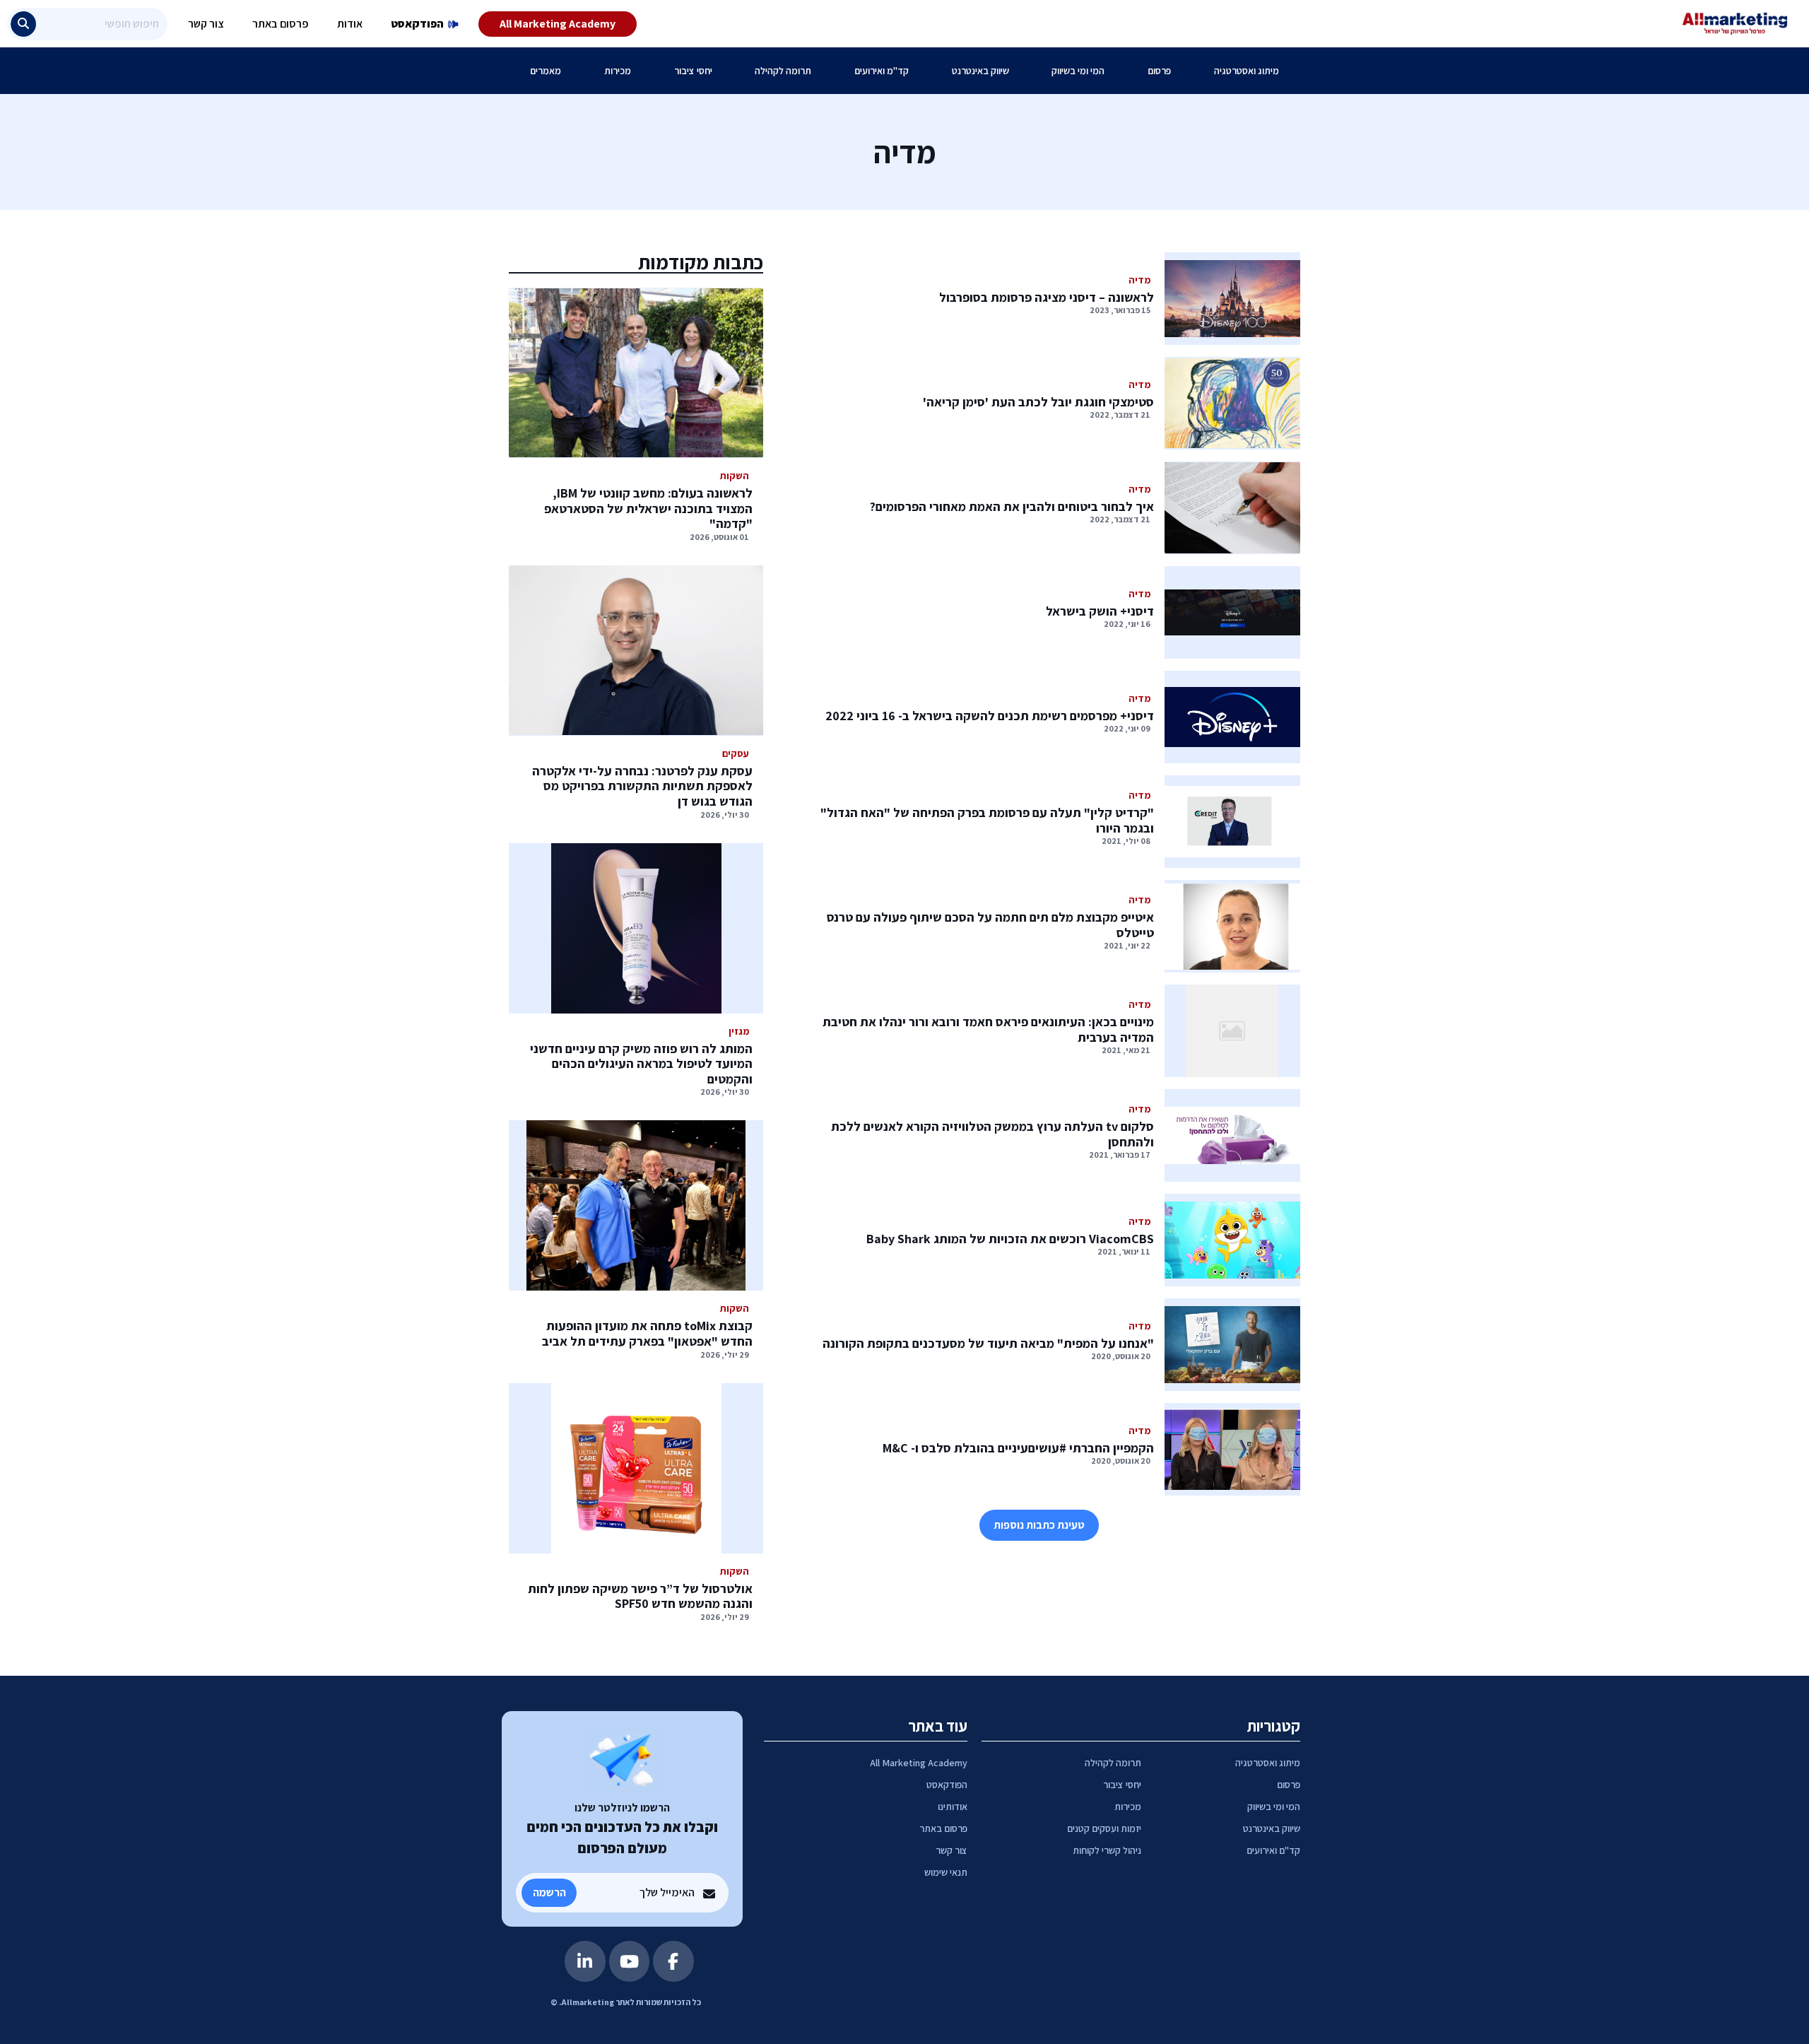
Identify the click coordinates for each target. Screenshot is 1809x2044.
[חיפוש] (23, 24)
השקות (735, 476)
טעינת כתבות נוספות (1039, 1525)
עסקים (736, 753)
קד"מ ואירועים (882, 71)
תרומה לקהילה (783, 71)
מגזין (739, 1031)
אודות (350, 24)
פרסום (1159, 71)
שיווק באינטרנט (980, 71)
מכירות (618, 71)
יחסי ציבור (693, 71)
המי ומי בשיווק (1078, 71)
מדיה (1139, 280)
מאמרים (546, 71)
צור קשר (206, 24)
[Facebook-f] (673, 1961)
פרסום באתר (281, 24)
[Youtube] (630, 1961)
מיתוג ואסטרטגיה (1247, 71)
